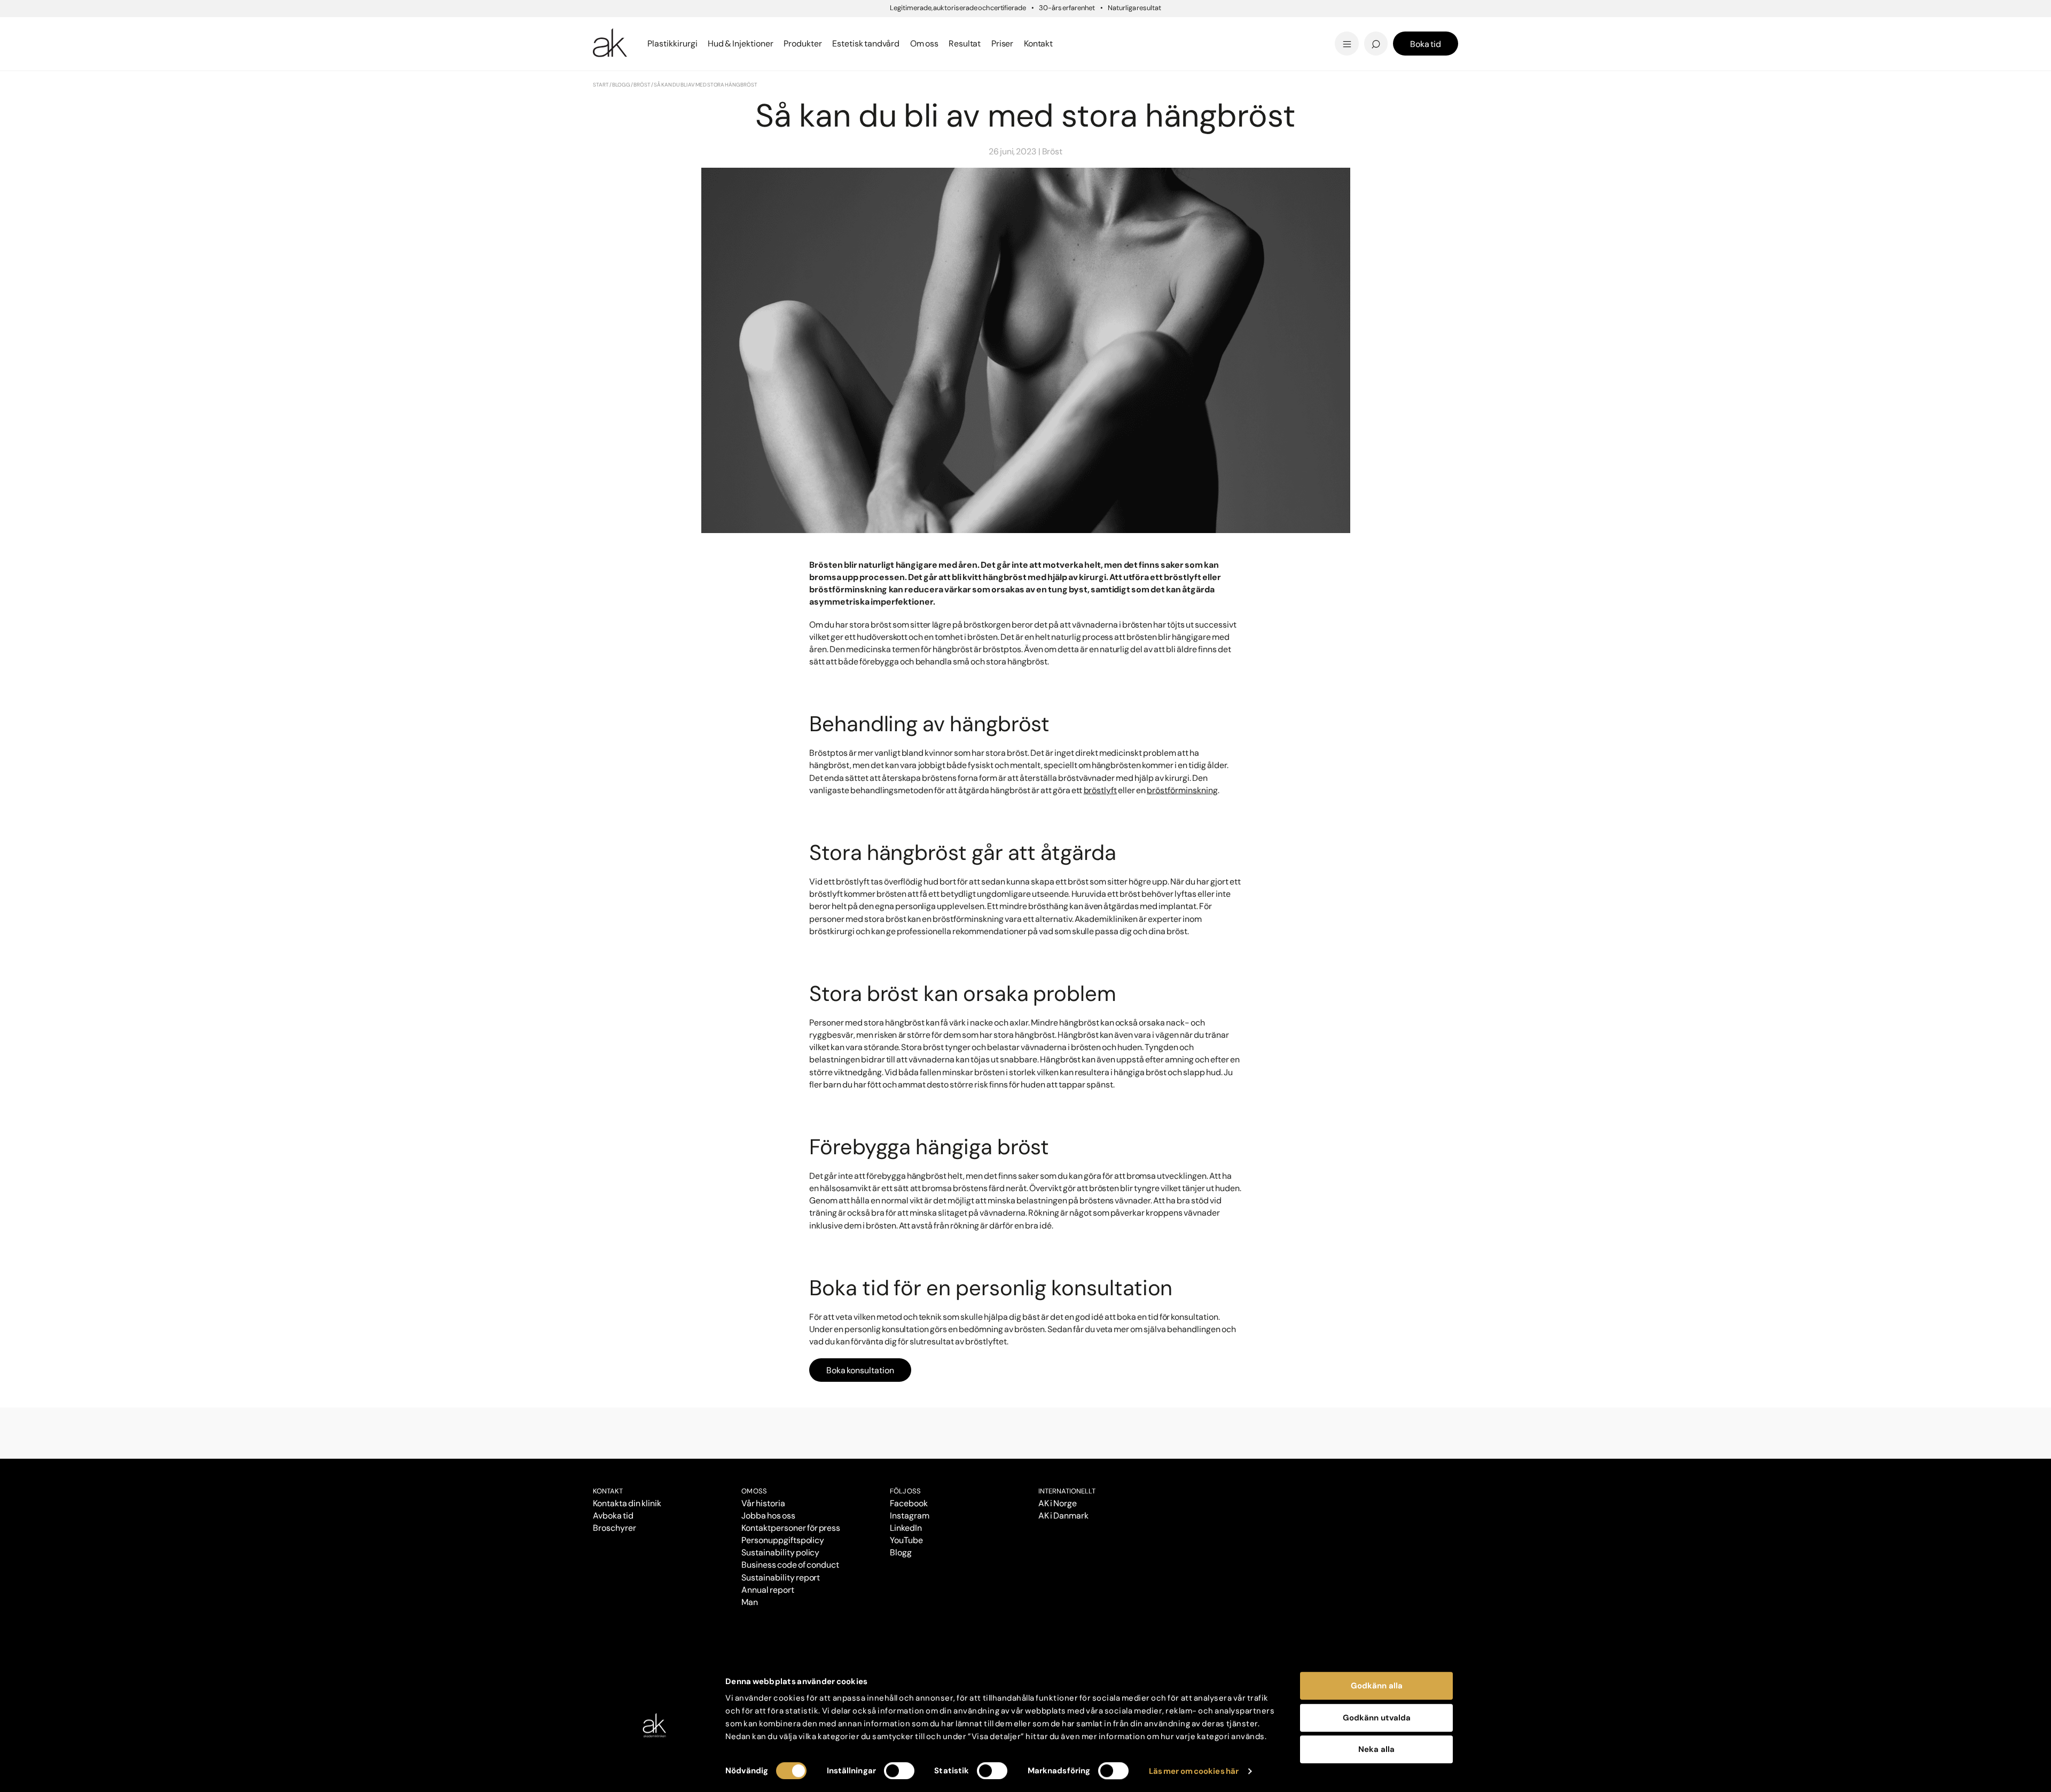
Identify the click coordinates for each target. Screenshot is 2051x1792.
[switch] (899, 1771)
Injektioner (1056, 26)
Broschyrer (614, 1528)
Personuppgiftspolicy (783, 1540)
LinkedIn (906, 1528)
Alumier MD (620, 44)
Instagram (910, 1516)
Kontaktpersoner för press (791, 1528)
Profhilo (611, 28)
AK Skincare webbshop (1326, 54)
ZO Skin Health (1064, 44)
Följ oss (905, 1491)
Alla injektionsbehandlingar (656, 44)
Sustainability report (781, 1578)
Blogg (1044, 26)
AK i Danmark (1063, 1516)
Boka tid (1426, 44)
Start (601, 85)
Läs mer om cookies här (1194, 1771)
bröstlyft (1101, 790)
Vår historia (763, 1503)
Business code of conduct (790, 1565)
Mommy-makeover (1235, 28)
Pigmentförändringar (1094, 28)
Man (750, 1602)
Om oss (754, 1491)
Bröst (642, 85)
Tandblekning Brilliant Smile (1109, 44)
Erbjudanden (1061, 44)
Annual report (768, 1590)
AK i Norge (1058, 1503)
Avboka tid (613, 1516)
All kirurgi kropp (1226, 44)
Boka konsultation (860, 1370)
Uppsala (1050, 26)
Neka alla (1376, 1749)
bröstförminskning (1182, 790)
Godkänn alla (1377, 1686)
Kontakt (1039, 44)
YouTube (906, 1540)
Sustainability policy (780, 1552)
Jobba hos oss (768, 1516)
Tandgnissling (1078, 28)
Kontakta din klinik (627, 1503)
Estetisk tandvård (1072, 44)
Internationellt (1067, 1491)
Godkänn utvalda (1377, 1718)
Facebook (909, 1503)
